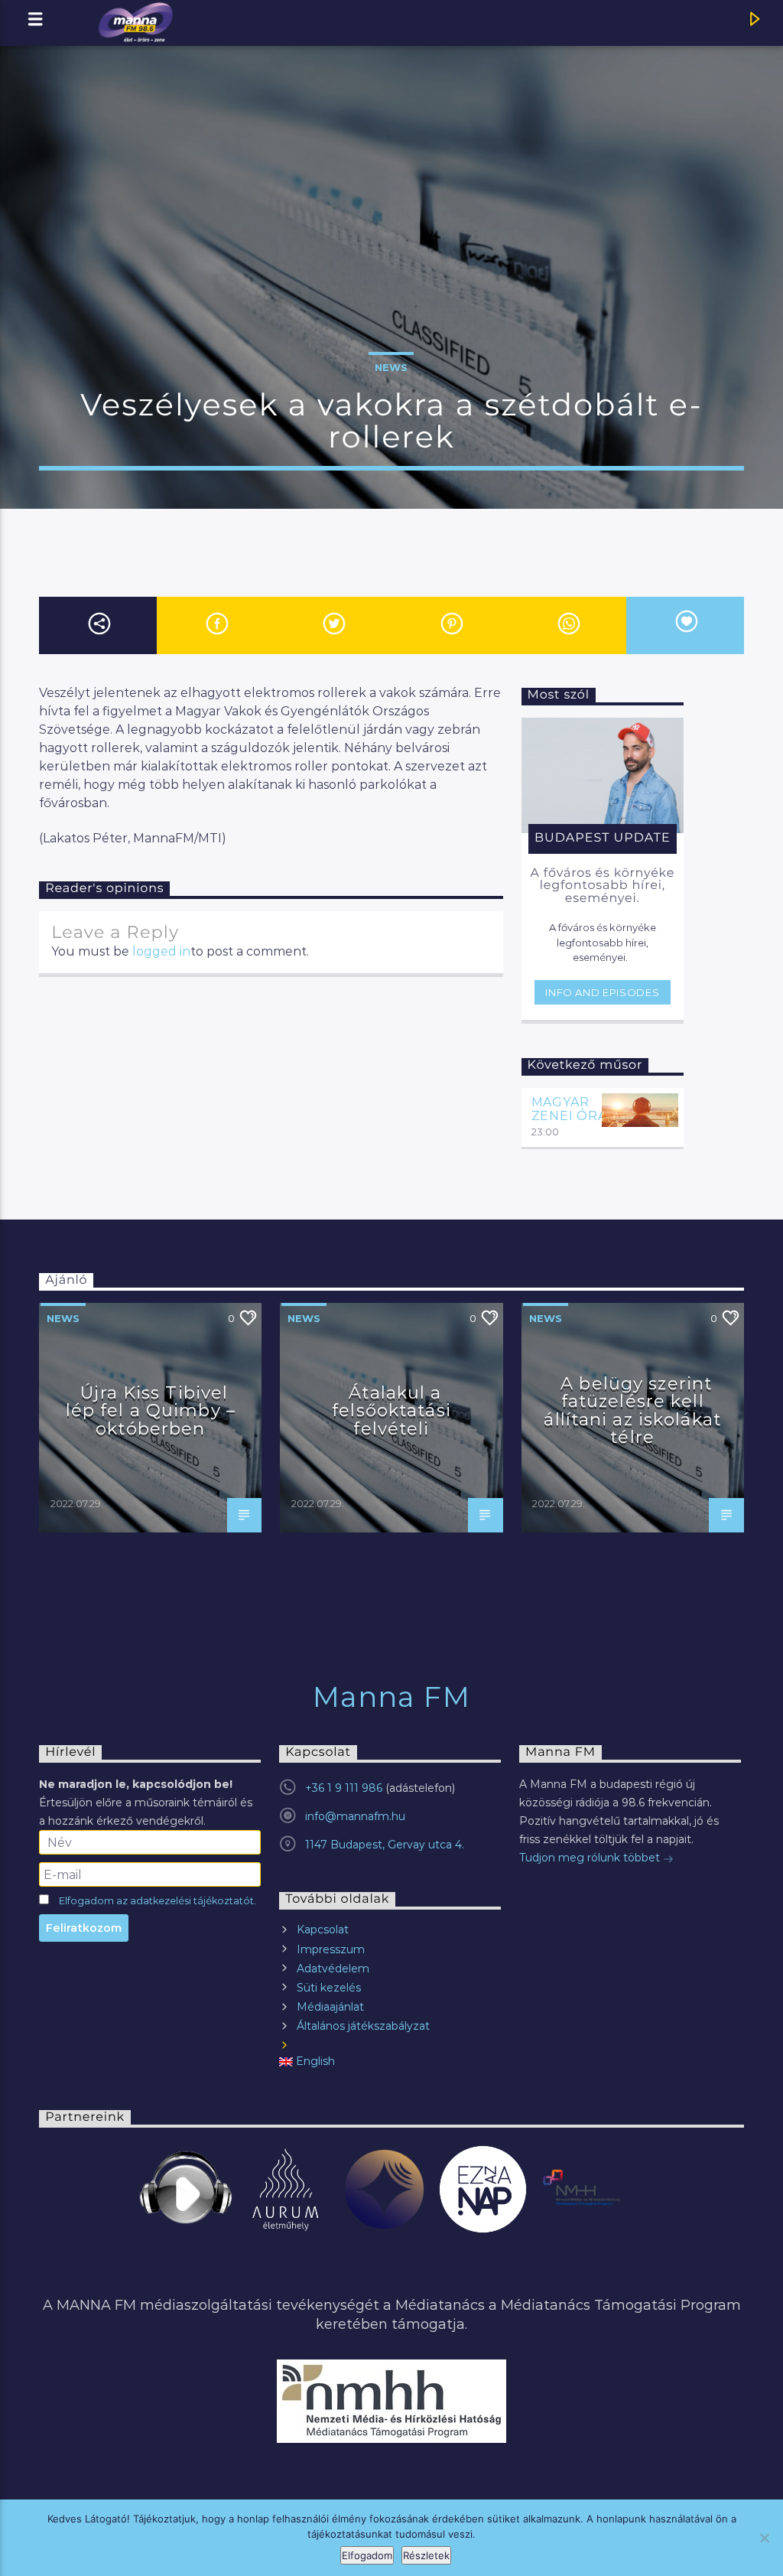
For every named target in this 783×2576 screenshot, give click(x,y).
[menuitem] (390, 2061)
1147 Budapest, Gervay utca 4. (385, 1845)
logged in (161, 951)
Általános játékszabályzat (363, 2026)
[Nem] (764, 2538)
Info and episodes (602, 992)
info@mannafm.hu (355, 1816)
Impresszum (331, 1949)
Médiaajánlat (330, 2007)
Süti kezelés (329, 1988)
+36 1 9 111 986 (344, 1788)
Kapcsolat (323, 1930)
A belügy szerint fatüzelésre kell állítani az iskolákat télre (632, 1410)
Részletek (426, 2555)
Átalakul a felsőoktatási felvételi (391, 1410)
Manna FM (392, 1697)
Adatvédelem (333, 1969)
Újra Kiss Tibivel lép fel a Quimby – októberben (151, 1410)
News (391, 367)
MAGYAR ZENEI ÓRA (569, 1109)
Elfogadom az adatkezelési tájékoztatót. (158, 1901)
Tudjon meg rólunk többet (591, 1858)
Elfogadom (367, 2555)
